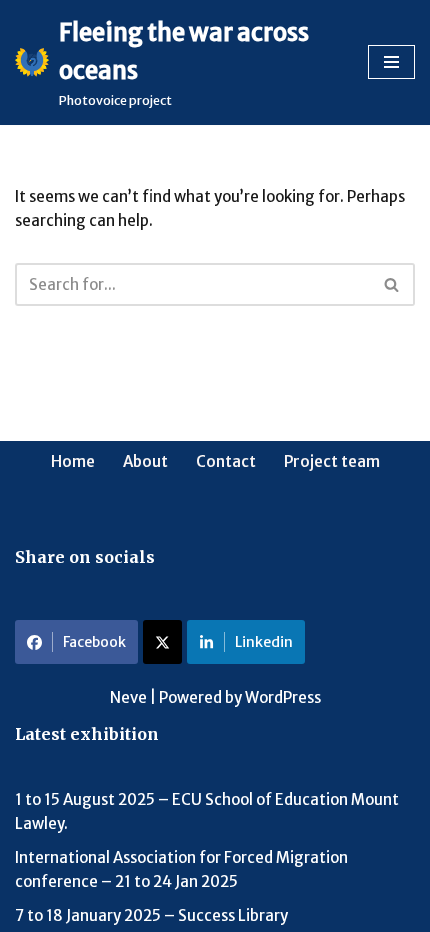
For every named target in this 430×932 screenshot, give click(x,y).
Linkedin (264, 642)
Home (73, 461)
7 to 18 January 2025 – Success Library (151, 915)
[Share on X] (162, 642)
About (145, 461)
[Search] (392, 284)
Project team (332, 461)
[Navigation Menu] (391, 62)
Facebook (94, 642)
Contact (226, 461)
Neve (128, 697)
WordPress (283, 697)
